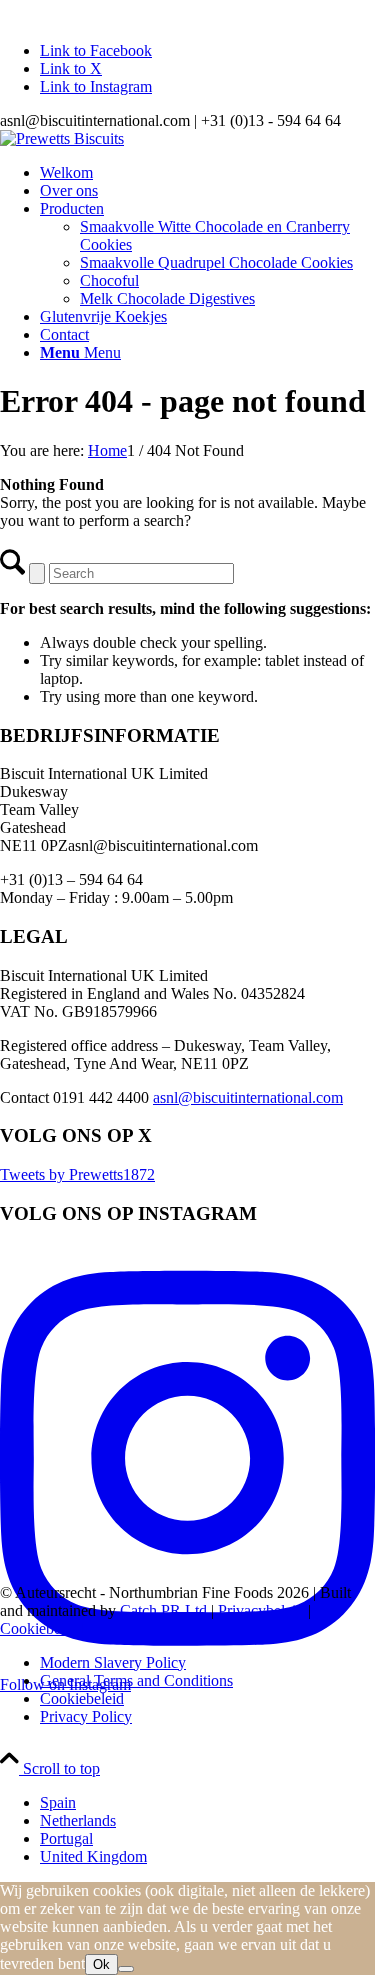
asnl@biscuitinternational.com (248, 1097)
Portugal (66, 1838)
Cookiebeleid (42, 1628)
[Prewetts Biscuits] (62, 138)
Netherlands (78, 1820)
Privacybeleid (261, 1610)
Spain (58, 1802)
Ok (101, 1964)
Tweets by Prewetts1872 (77, 1174)
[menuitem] (207, 173)
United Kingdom (93, 1856)
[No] (126, 1969)
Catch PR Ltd (163, 1610)
